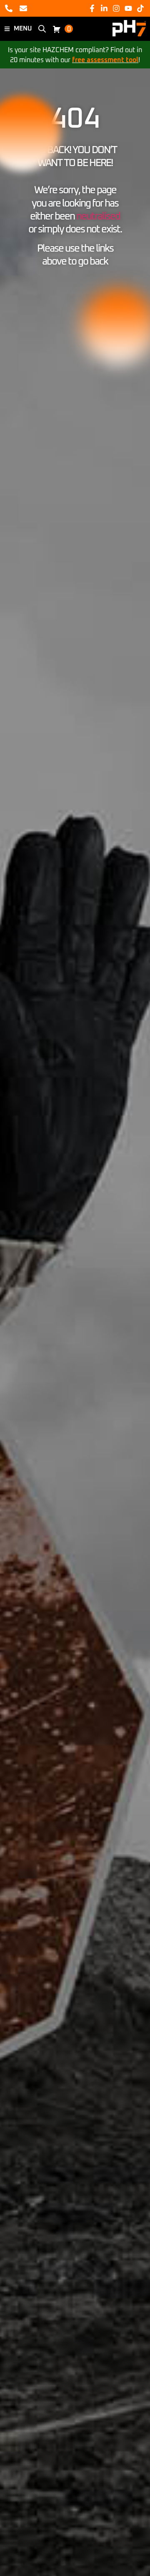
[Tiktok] (141, 8)
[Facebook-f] (92, 8)
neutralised (98, 217)
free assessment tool (105, 60)
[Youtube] (129, 8)
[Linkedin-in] (104, 8)
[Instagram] (116, 8)
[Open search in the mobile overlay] (42, 29)
